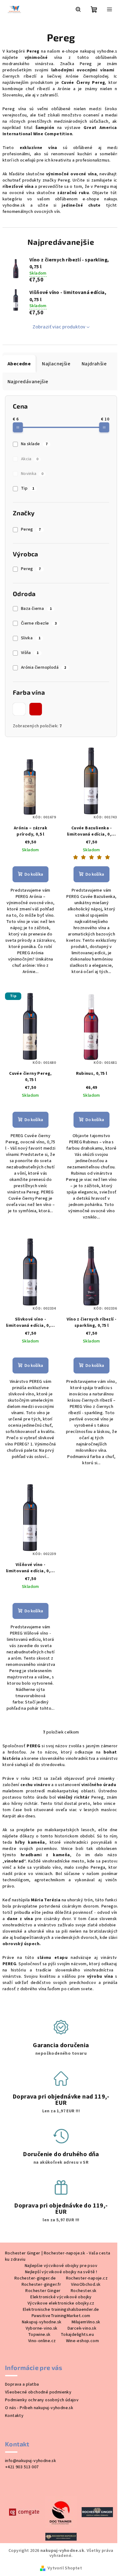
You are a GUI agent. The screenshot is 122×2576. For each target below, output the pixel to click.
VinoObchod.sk (86, 2285)
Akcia (30, 459)
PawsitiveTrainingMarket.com (61, 2316)
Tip (28, 488)
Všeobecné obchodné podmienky (38, 2392)
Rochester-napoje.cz (87, 2278)
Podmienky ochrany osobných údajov (42, 2400)
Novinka (32, 474)
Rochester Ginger (43, 2291)
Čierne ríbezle (39, 623)
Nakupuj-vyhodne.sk (42, 2322)
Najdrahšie (94, 364)
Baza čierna (36, 609)
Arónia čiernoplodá (44, 667)
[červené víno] (36, 709)
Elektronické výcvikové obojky (61, 2297)
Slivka (31, 638)
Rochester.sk (84, 2291)
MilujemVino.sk (86, 2322)
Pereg (31, 529)
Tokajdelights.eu (77, 2335)
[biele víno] (19, 709)
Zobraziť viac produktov (59, 327)
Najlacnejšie (56, 364)
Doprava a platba (22, 2384)
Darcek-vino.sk (82, 2328)
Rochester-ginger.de (35, 2278)
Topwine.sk (39, 2335)
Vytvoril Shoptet (65, 2568)
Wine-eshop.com (83, 2341)
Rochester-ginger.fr (41, 2285)
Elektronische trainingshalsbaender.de (61, 2310)
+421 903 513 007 (22, 2467)
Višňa (30, 653)
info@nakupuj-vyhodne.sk (30, 2461)
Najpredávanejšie (28, 382)
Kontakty (14, 2416)
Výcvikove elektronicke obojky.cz (61, 2303)
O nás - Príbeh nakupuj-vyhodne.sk (39, 2408)
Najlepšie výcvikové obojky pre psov (61, 2266)
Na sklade (34, 444)
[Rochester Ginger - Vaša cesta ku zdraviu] (97, 2512)
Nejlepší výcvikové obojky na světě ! (61, 2272)
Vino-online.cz (42, 2341)
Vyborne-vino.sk (42, 2328)
